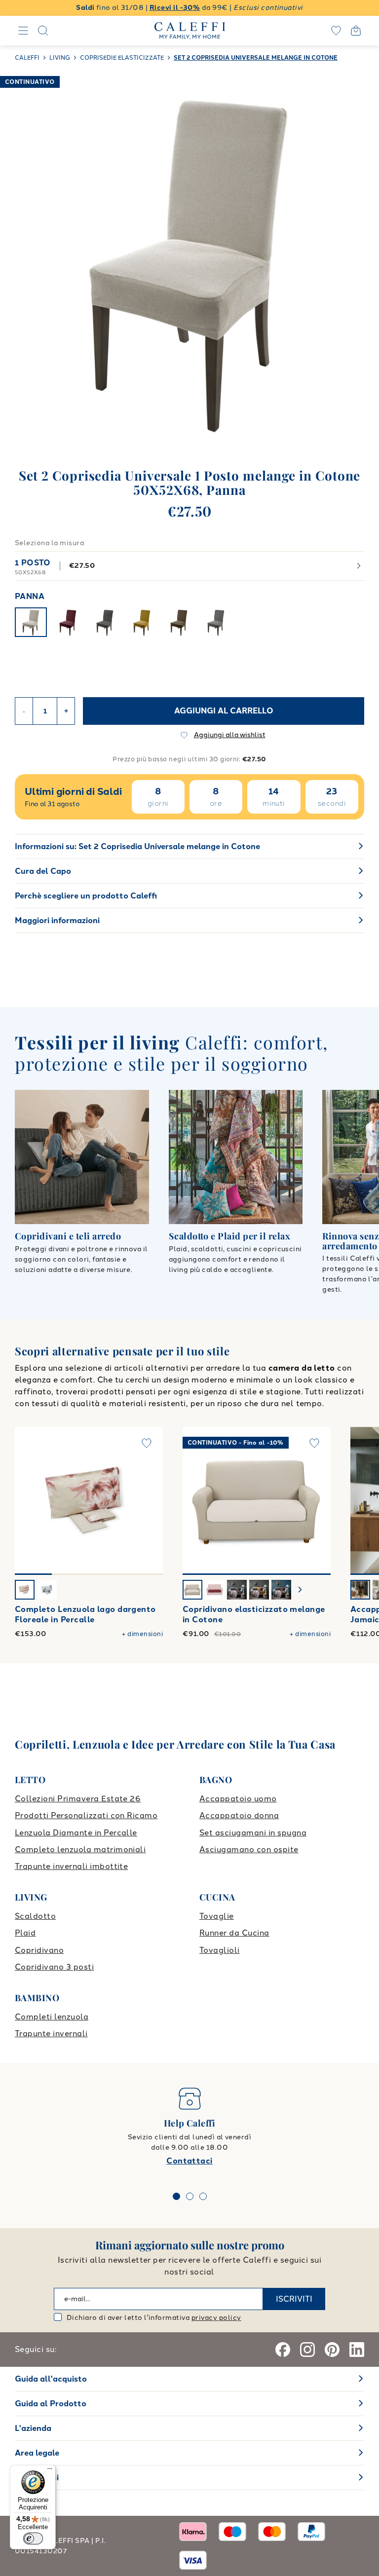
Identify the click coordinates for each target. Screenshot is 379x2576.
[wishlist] (336, 31)
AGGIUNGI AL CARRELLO (224, 711)
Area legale (37, 2453)
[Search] (43, 31)
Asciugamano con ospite (249, 1849)
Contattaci (189, 2161)
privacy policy (216, 2318)
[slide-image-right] (151, 1501)
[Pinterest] (332, 2350)
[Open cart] (356, 31)
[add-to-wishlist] (147, 1443)
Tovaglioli (220, 1950)
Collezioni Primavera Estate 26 (78, 1799)
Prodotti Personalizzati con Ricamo (86, 1815)
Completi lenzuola (52, 2017)
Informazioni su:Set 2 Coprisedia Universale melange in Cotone (137, 846)
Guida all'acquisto (51, 2379)
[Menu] (50, 2471)
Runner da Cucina (234, 1933)
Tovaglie (217, 1916)
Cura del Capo (43, 871)
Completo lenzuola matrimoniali (80, 1849)
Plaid (25, 1933)
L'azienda (33, 2428)
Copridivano (39, 1950)
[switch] (33, 2539)
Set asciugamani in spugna (253, 1833)
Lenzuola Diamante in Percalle (76, 1833)
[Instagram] (307, 2350)
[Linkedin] (357, 2350)
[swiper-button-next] (300, 1590)
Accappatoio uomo (238, 1799)
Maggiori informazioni (57, 920)
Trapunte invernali (51, 2034)
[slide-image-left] (27, 1501)
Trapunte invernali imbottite (71, 1866)
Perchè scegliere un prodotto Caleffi (86, 896)
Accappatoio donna (239, 1815)
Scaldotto (35, 1916)
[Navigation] (23, 31)
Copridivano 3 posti (54, 1967)
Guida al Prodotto (51, 2404)
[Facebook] (283, 2350)
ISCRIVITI (294, 2299)
